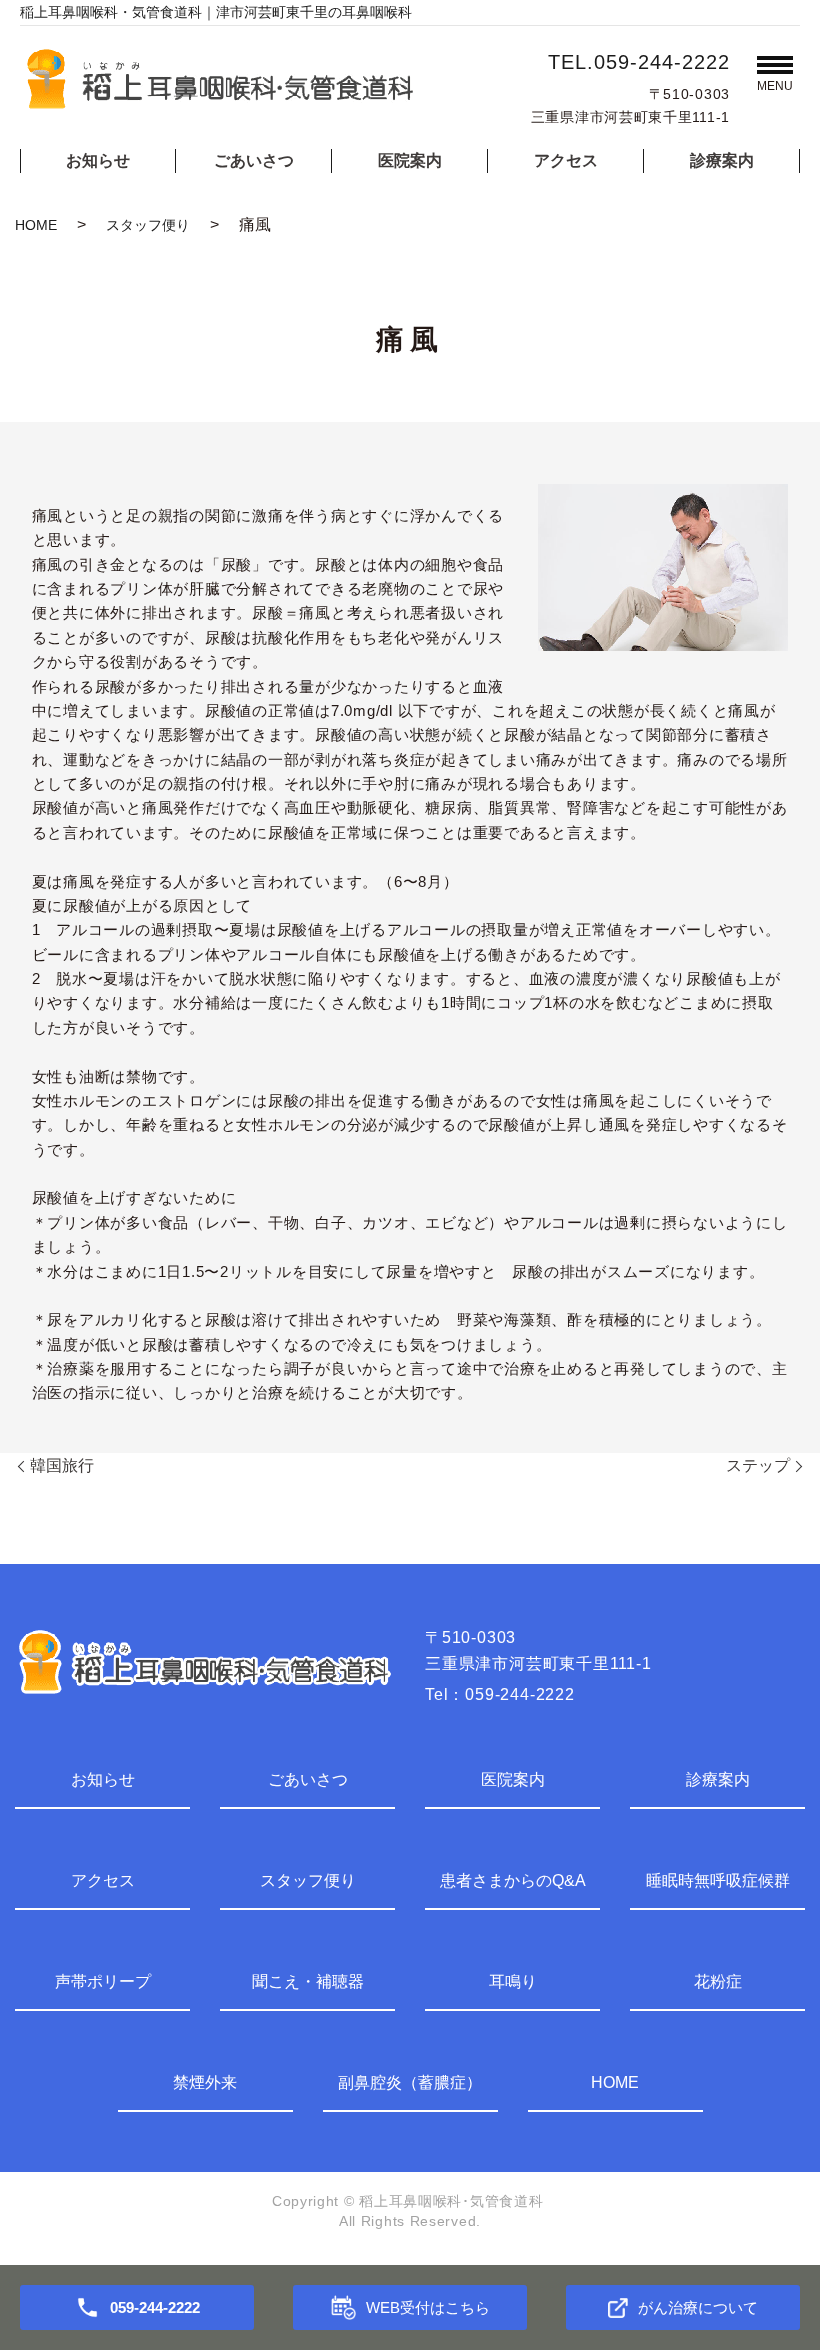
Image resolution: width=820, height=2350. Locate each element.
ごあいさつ (254, 160)
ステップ (758, 1465)
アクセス (566, 160)
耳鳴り (513, 1981)
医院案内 (410, 160)
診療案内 (722, 160)
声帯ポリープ (103, 1981)
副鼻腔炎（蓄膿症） (410, 2082)
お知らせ (98, 160)
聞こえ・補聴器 (308, 1981)
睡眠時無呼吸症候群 (718, 1880)
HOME (36, 225)
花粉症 (718, 1981)
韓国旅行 (62, 1465)
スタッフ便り (148, 225)
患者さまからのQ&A (513, 1880)
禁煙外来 (205, 2082)
